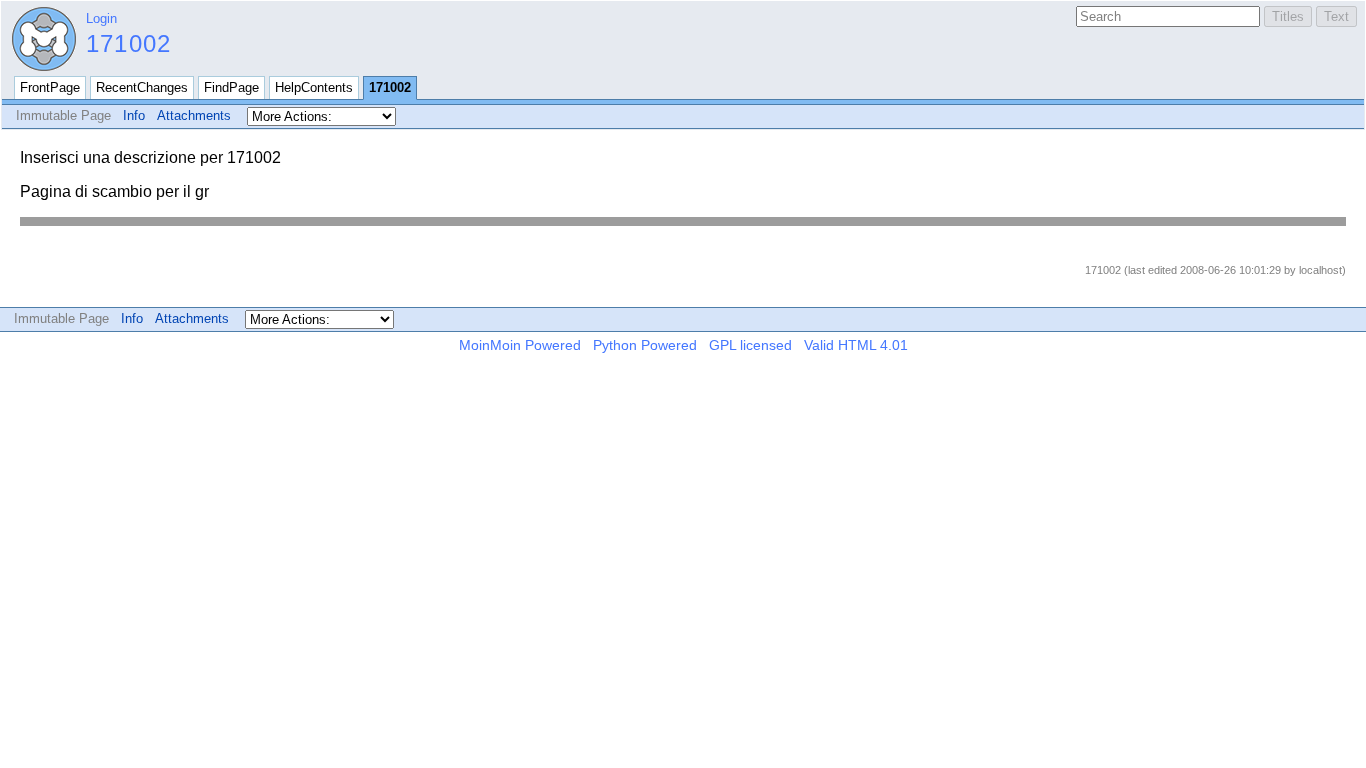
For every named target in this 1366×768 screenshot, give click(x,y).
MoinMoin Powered (520, 345)
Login (101, 18)
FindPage (231, 87)
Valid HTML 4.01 (856, 345)
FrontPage (50, 87)
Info (134, 115)
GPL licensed (750, 345)
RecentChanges (142, 87)
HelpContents (314, 87)
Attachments (194, 115)
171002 (128, 43)
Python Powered (645, 345)
